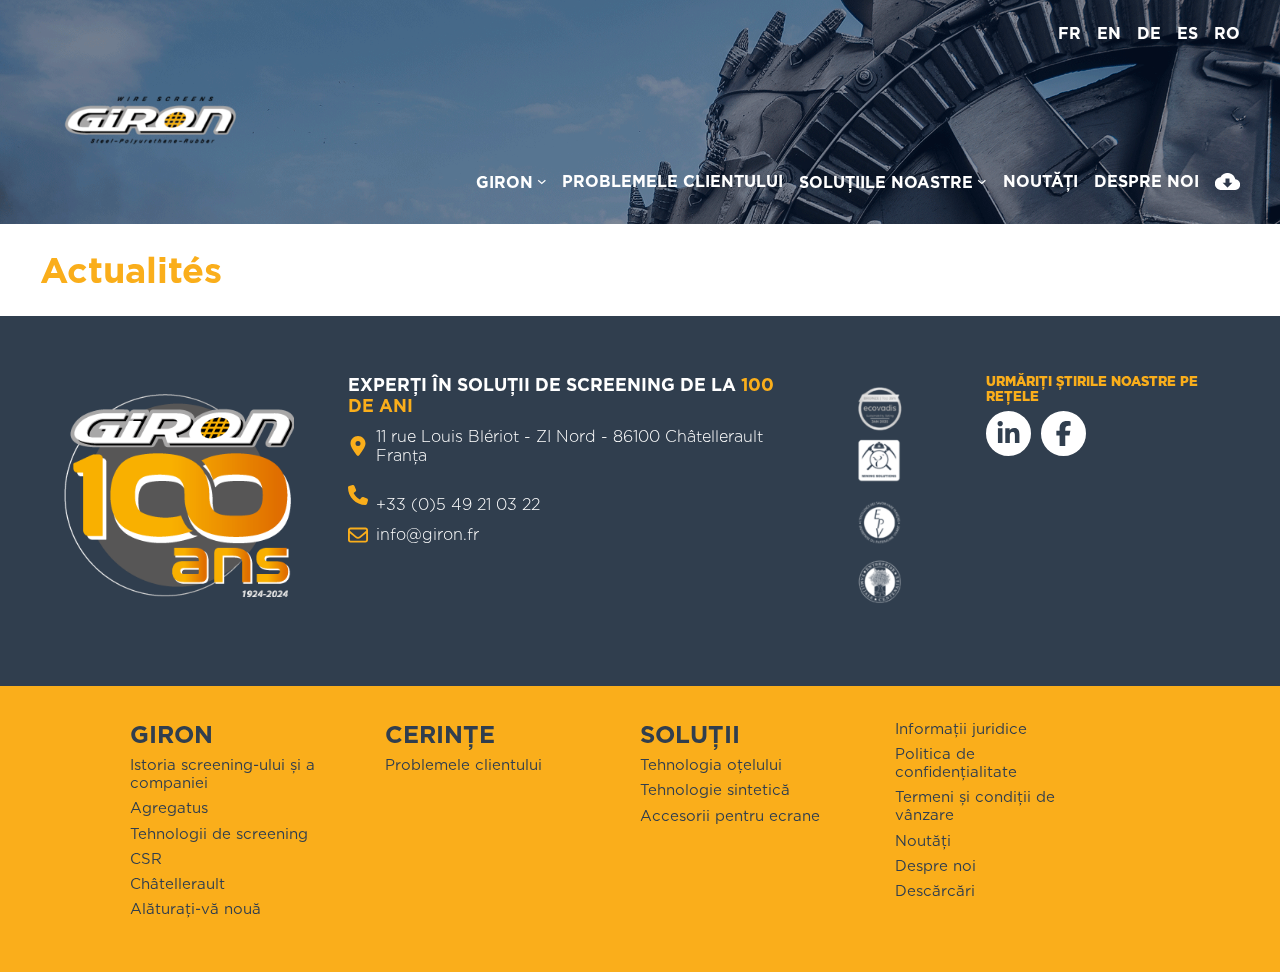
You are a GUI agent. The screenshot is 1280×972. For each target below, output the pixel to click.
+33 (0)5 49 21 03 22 (458, 504)
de (1149, 33)
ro (1227, 33)
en (1109, 33)
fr (1069, 33)
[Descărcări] (1227, 186)
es (1187, 33)
